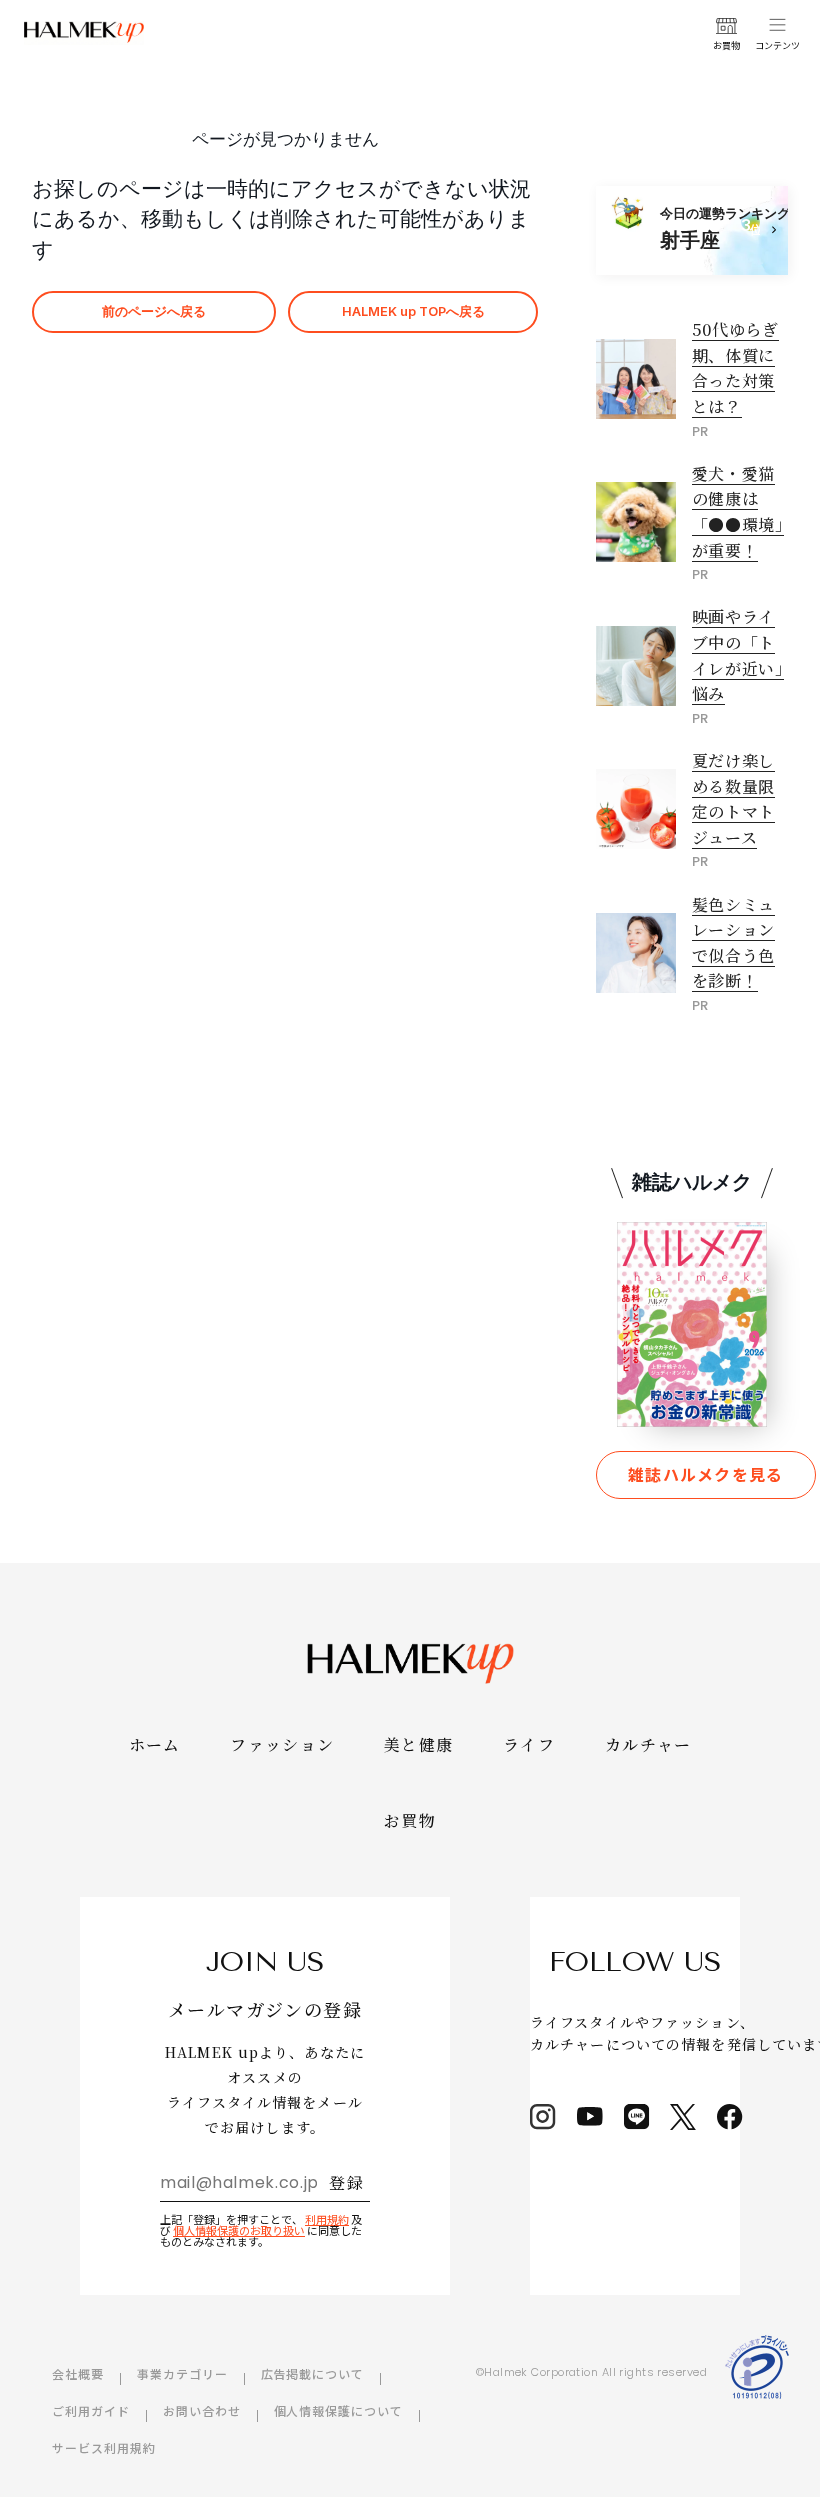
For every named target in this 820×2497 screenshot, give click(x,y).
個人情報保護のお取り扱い (239, 2230)
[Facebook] (730, 2117)
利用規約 (327, 2219)
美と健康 (418, 1744)
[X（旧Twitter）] (683, 2117)
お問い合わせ (202, 2410)
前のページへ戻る (154, 311)
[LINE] (637, 2117)
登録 (346, 2182)
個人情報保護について (339, 2410)
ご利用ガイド (91, 2410)
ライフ (529, 1744)
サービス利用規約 (104, 2447)
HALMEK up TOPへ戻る (413, 311)
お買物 (410, 1820)
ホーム (155, 1744)
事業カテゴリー (182, 2373)
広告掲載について (313, 2373)
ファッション (282, 1744)
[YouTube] (590, 2117)
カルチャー (648, 1744)
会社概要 (78, 2373)
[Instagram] (543, 2117)
